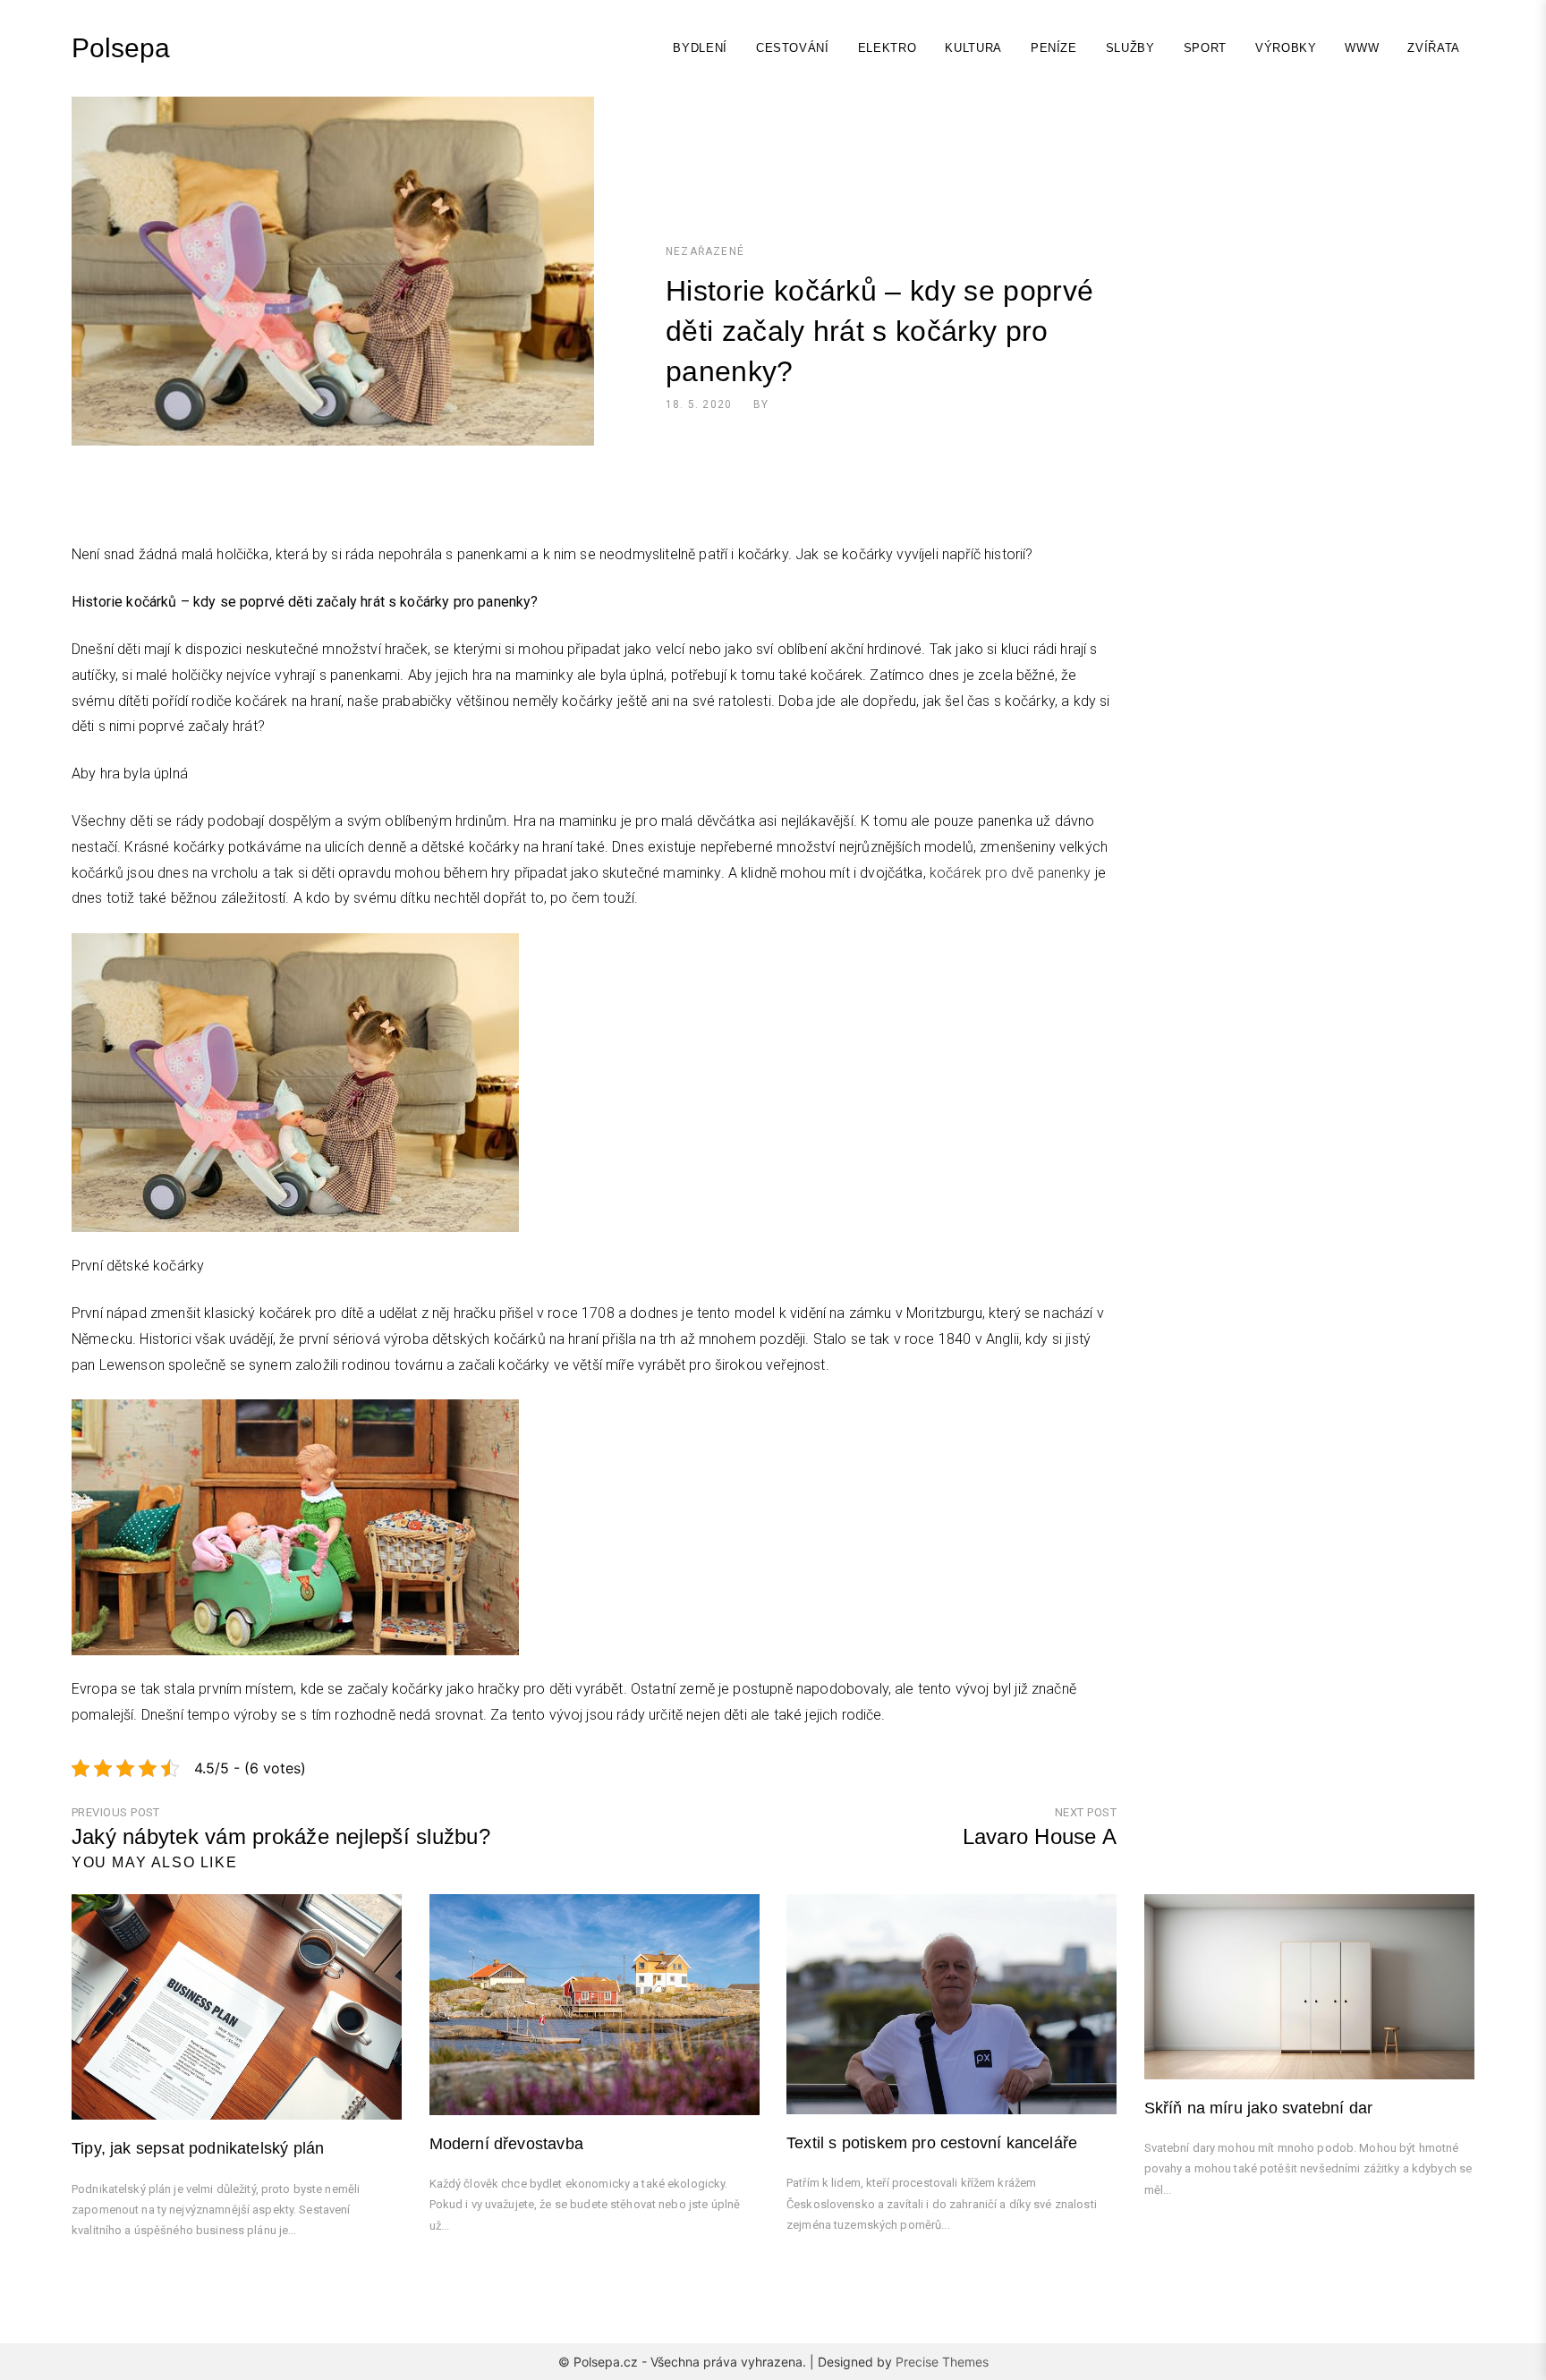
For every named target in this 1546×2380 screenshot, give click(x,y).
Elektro (888, 48)
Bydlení (700, 48)
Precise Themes (942, 2362)
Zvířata (1434, 48)
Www (1362, 48)
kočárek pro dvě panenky (1011, 873)
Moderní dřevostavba (506, 2144)
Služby (1130, 48)
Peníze (1054, 48)
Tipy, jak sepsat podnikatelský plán (198, 2148)
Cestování (793, 48)
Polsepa (121, 48)
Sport (1205, 48)
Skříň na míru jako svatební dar (1259, 2108)
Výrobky (1286, 48)
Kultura (973, 48)
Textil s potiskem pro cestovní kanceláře (932, 2143)
